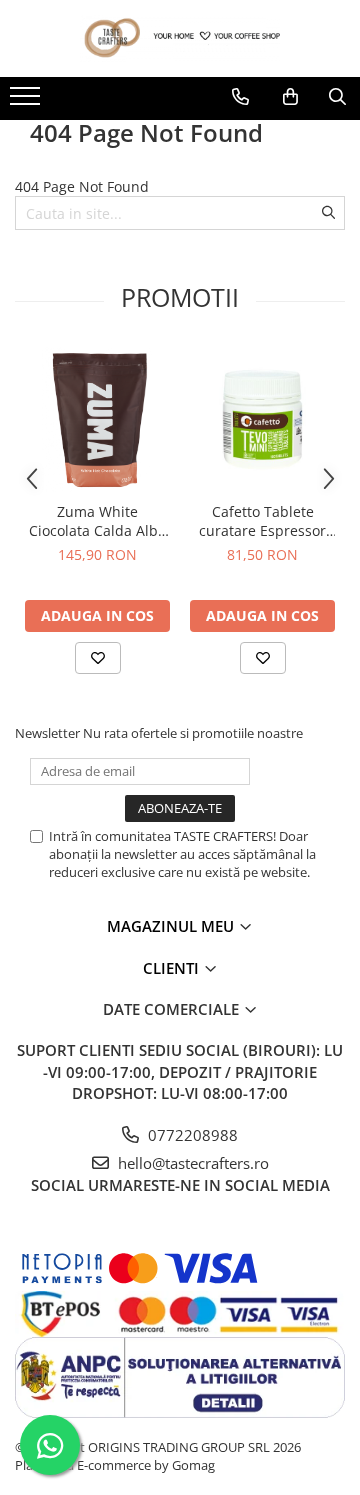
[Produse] (27, 102)
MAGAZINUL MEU (172, 926)
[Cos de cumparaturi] (290, 97)
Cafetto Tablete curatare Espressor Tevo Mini (262, 521)
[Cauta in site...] (337, 97)
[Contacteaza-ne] (240, 97)
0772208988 (191, 1135)
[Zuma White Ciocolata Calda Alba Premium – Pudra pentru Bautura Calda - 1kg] (97, 419)
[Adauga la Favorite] (98, 658)
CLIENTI (173, 968)
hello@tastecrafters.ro (191, 1163)
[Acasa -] (180, 38)
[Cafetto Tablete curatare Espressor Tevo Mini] (262, 419)
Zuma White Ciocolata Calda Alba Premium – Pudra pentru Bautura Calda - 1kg (97, 521)
